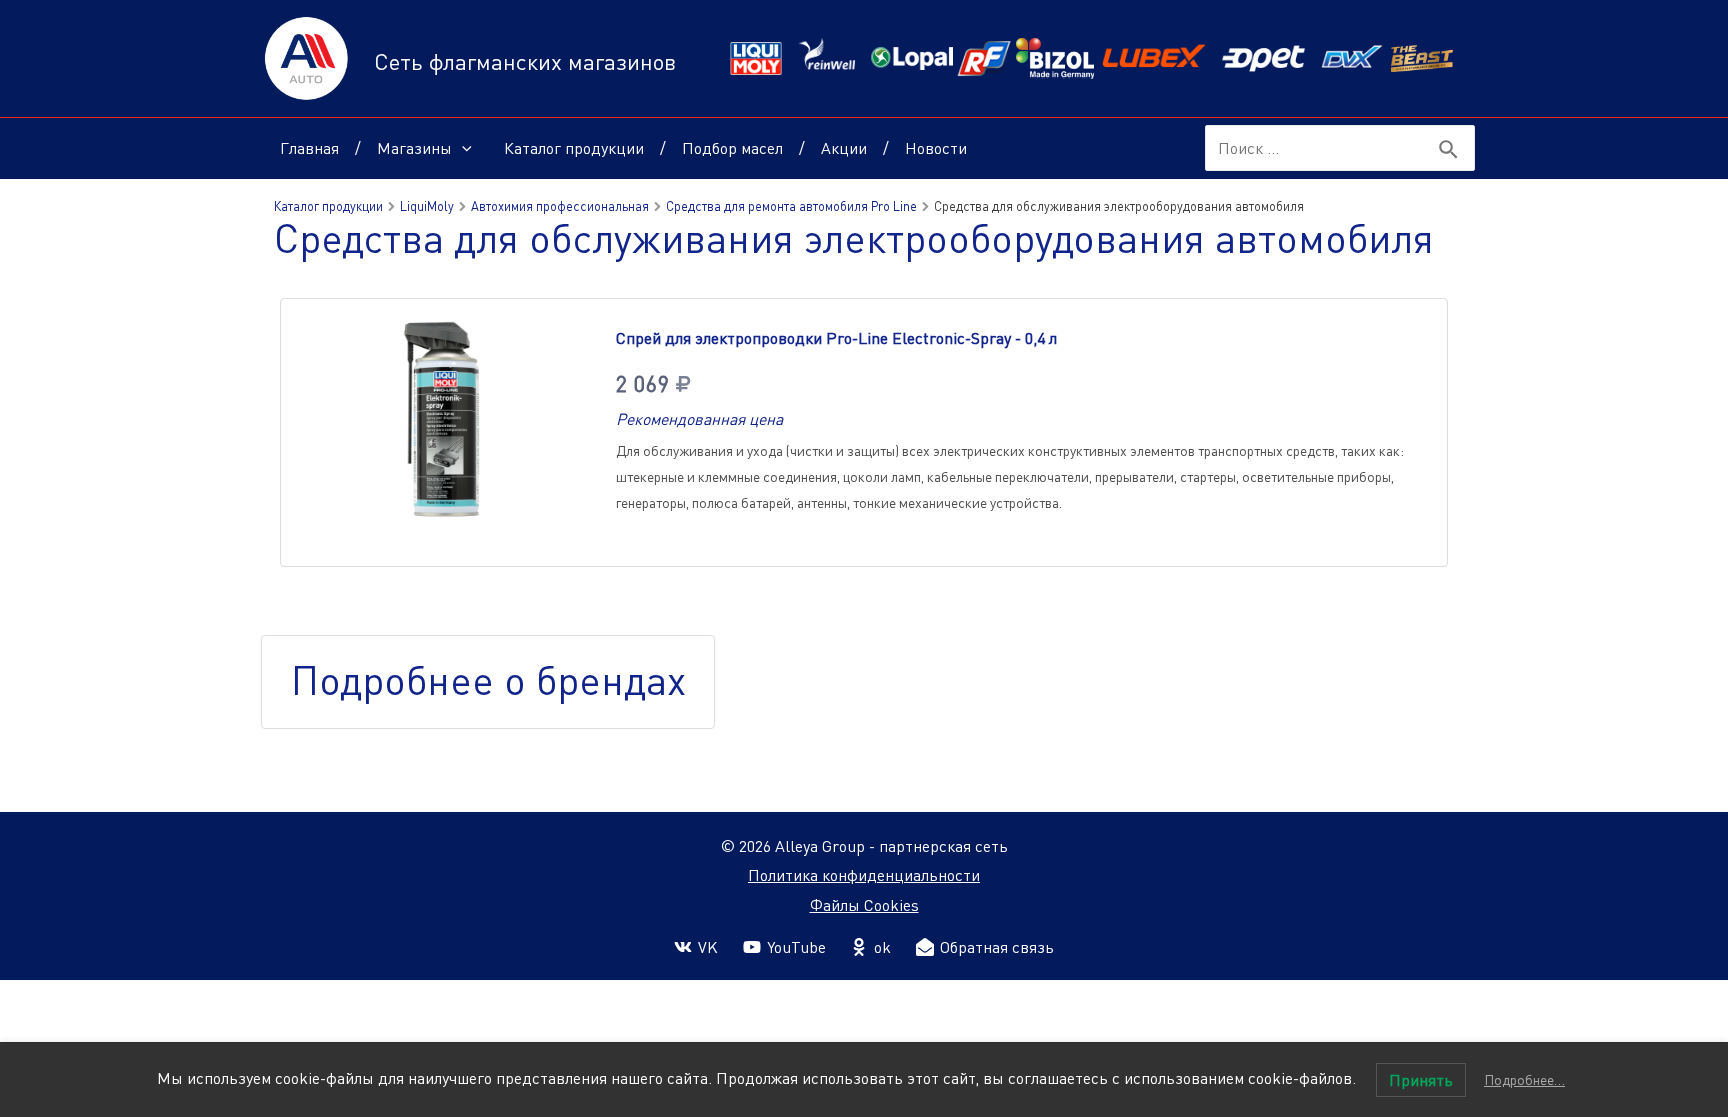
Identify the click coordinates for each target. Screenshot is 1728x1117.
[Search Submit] (1449, 150)
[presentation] (462, 148)
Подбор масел (732, 148)
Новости (936, 148)
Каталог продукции (574, 148)
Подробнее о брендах (488, 680)
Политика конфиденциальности (864, 875)
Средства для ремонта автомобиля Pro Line (791, 206)
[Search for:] (1315, 148)
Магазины (414, 148)
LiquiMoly (427, 206)
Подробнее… (1524, 1079)
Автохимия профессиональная (560, 206)
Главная (309, 148)
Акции (844, 148)
